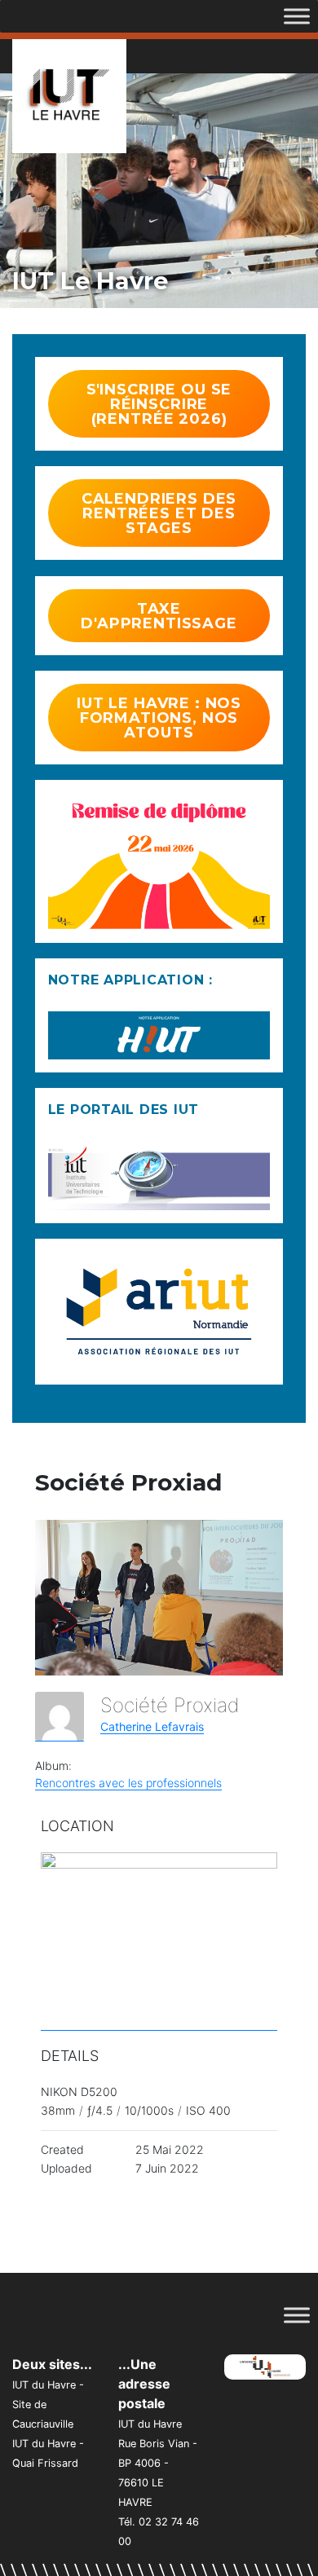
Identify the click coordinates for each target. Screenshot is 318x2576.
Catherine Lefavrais (152, 1726)
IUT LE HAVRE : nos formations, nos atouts (159, 718)
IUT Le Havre (90, 281)
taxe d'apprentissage (159, 616)
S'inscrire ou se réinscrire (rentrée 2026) (159, 404)
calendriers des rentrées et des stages (159, 513)
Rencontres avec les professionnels (128, 1783)
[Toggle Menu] (297, 16)
